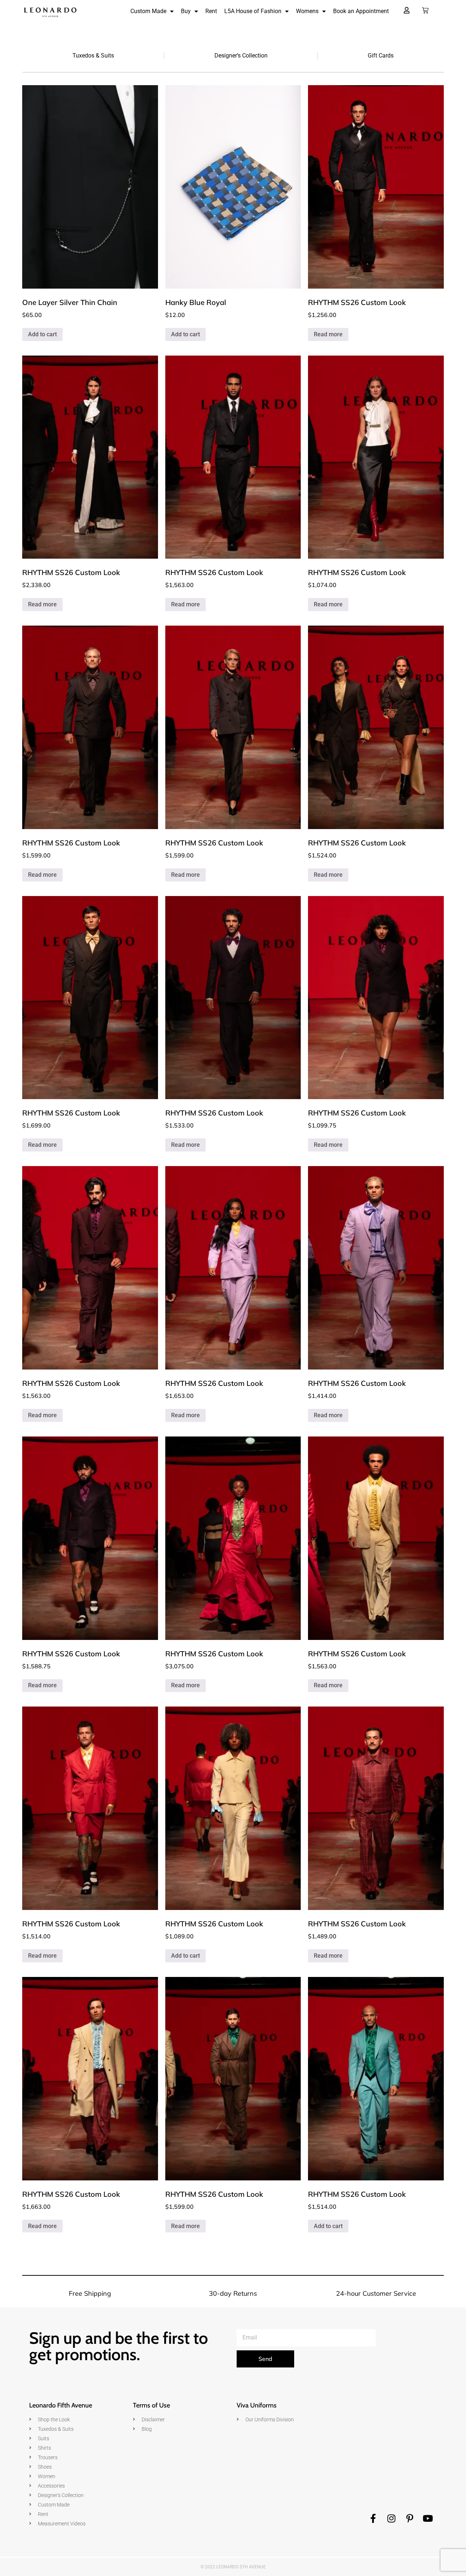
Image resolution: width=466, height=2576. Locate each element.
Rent (211, 11)
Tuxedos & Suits (93, 56)
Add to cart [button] (42, 334)
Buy (186, 11)
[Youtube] (428, 2518)
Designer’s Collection (241, 56)
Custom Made (148, 11)
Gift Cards (381, 56)
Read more (328, 334)
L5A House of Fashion (253, 11)
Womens (307, 11)
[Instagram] (391, 2518)
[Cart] (425, 11)
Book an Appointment (361, 11)
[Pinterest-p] (410, 2518)
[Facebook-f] (373, 2518)
